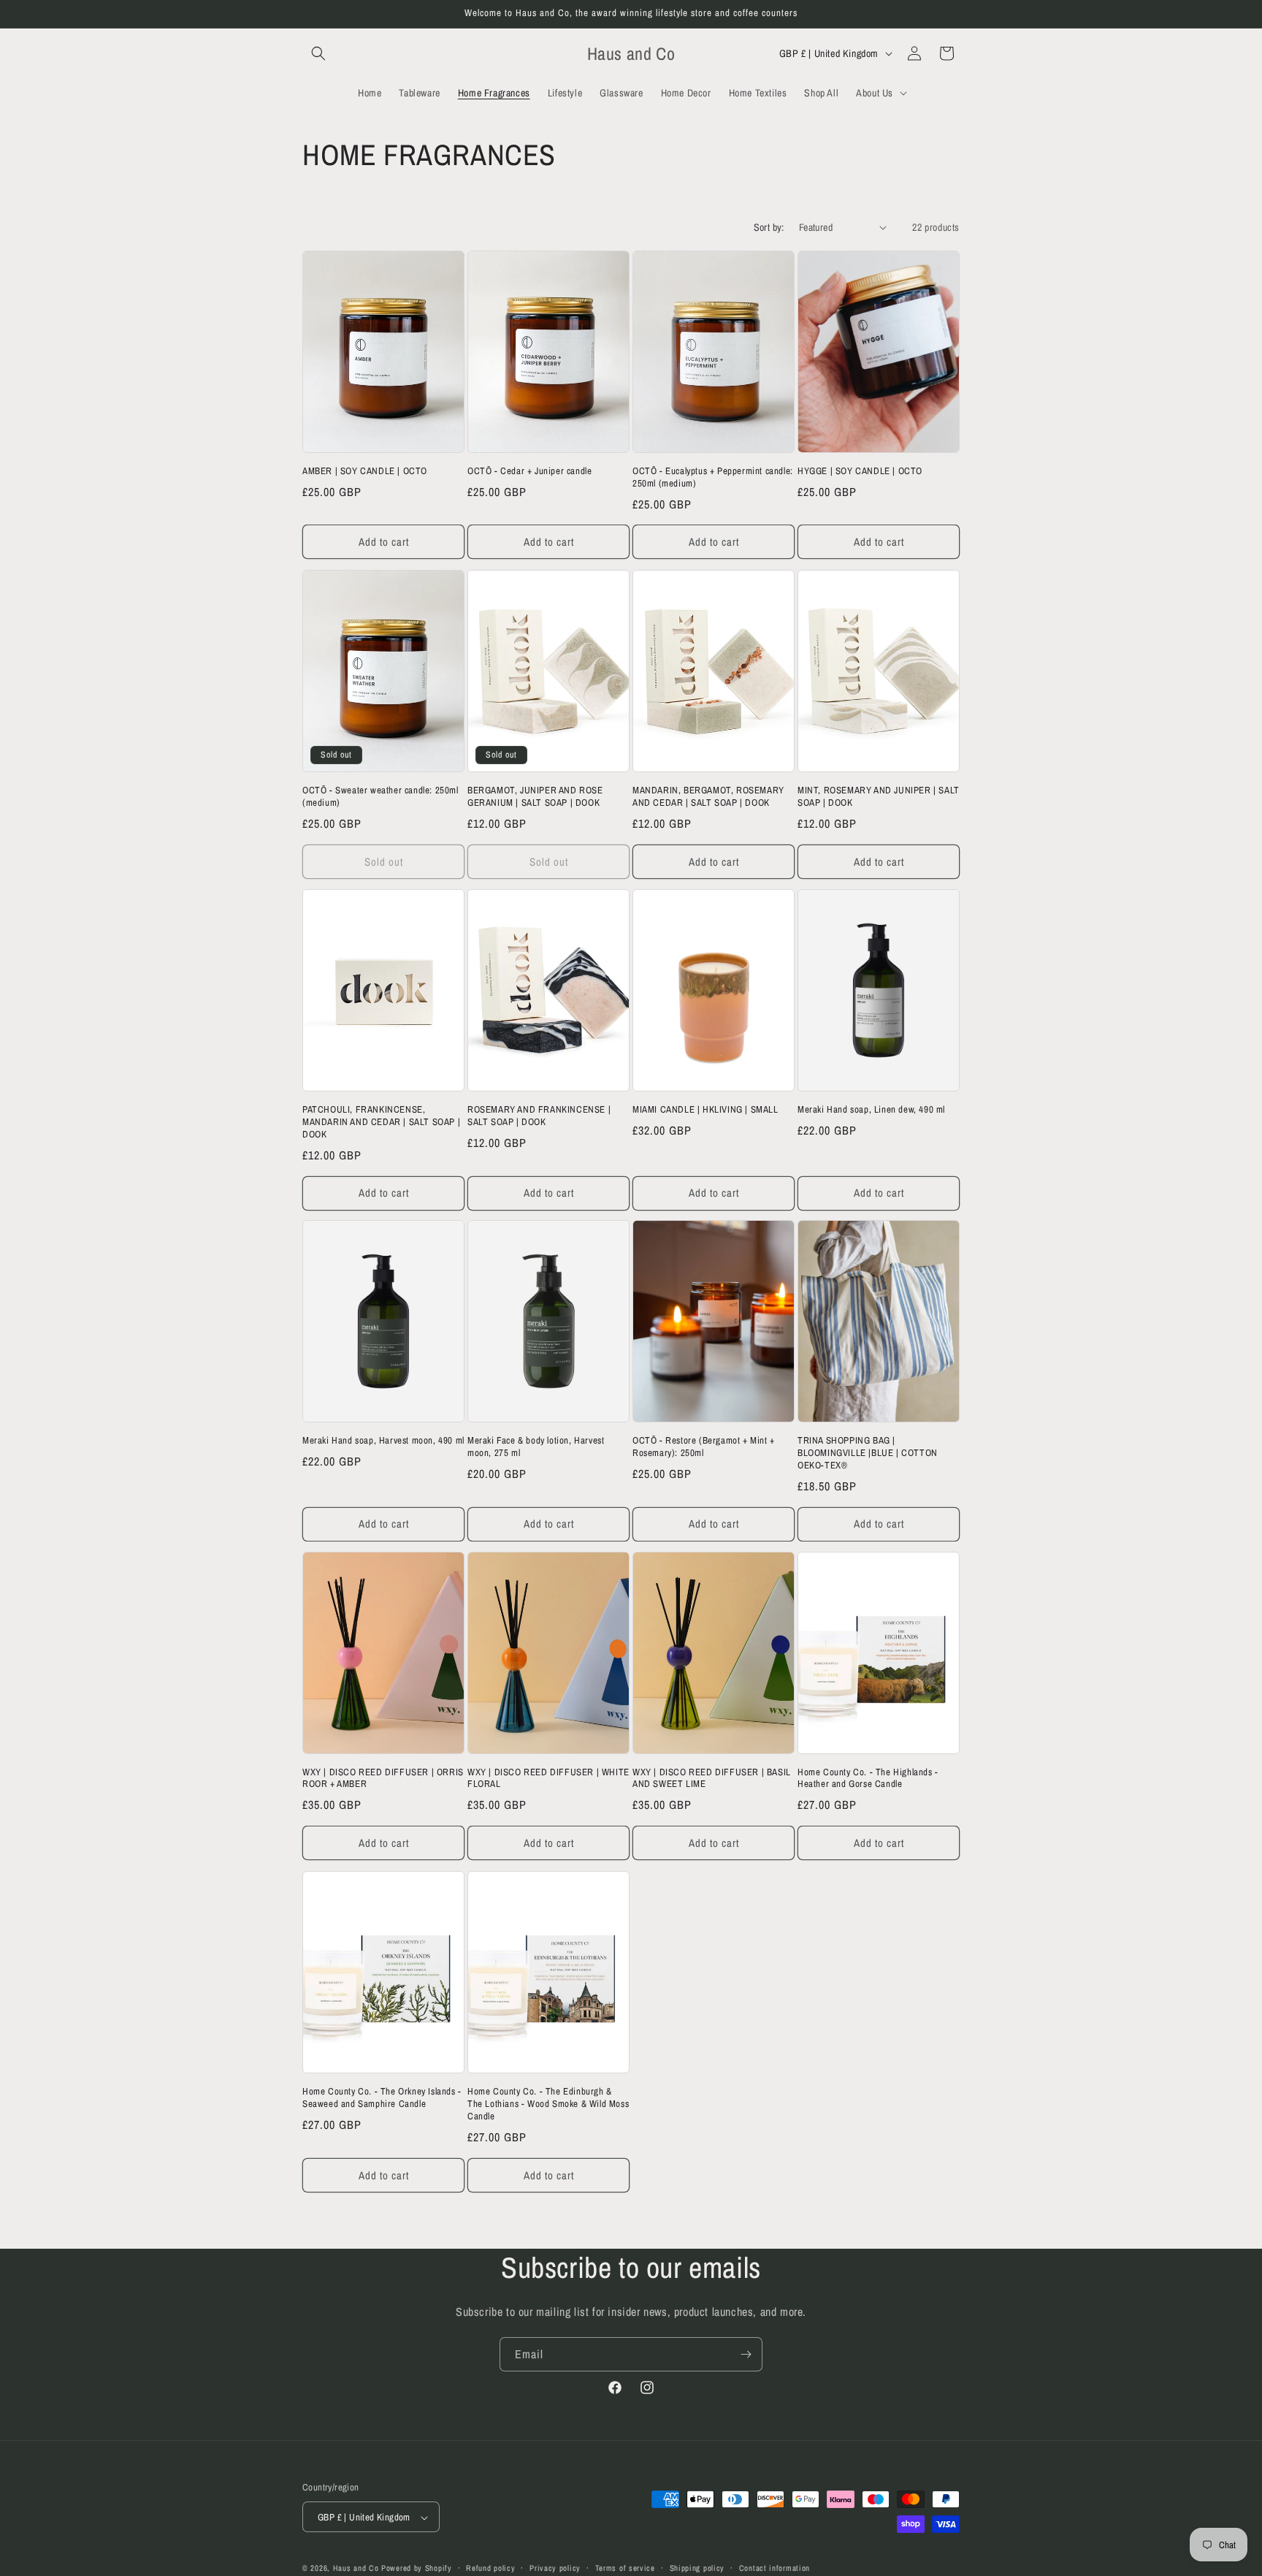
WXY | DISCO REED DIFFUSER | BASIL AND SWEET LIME (712, 1779)
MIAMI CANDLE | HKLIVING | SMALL (705, 1110)
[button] (318, 53)
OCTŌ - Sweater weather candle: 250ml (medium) (380, 797)
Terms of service (625, 2568)
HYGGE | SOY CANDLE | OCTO (860, 471)
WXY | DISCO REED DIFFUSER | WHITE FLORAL (548, 1779)
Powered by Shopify (417, 2569)
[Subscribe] (746, 2354)
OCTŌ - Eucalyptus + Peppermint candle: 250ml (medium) (713, 477)
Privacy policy (555, 2568)
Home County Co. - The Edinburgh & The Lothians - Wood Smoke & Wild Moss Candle (548, 2104)
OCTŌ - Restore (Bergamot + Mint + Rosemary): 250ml (704, 1447)
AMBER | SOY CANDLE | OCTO (365, 471)
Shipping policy (697, 2568)
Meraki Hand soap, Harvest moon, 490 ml (383, 1441)
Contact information (775, 2568)
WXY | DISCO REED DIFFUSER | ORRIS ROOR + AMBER (383, 1779)
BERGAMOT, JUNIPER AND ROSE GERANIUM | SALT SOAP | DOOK (535, 797)
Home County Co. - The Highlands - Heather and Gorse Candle (868, 1779)
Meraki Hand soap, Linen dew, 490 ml (871, 1110)
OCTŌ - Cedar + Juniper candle (529, 471)
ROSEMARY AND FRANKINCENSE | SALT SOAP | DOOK (539, 1116)
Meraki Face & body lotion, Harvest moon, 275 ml (536, 1447)
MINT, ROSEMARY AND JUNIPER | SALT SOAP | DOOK (879, 797)
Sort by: (769, 227)
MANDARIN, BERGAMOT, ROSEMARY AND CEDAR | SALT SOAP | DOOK (708, 797)
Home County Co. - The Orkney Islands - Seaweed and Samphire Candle (382, 2098)
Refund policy (490, 2568)
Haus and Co (356, 2569)
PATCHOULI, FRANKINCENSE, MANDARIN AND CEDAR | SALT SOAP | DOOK (381, 1122)
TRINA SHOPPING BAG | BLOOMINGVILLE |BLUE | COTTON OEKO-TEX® (868, 1453)
